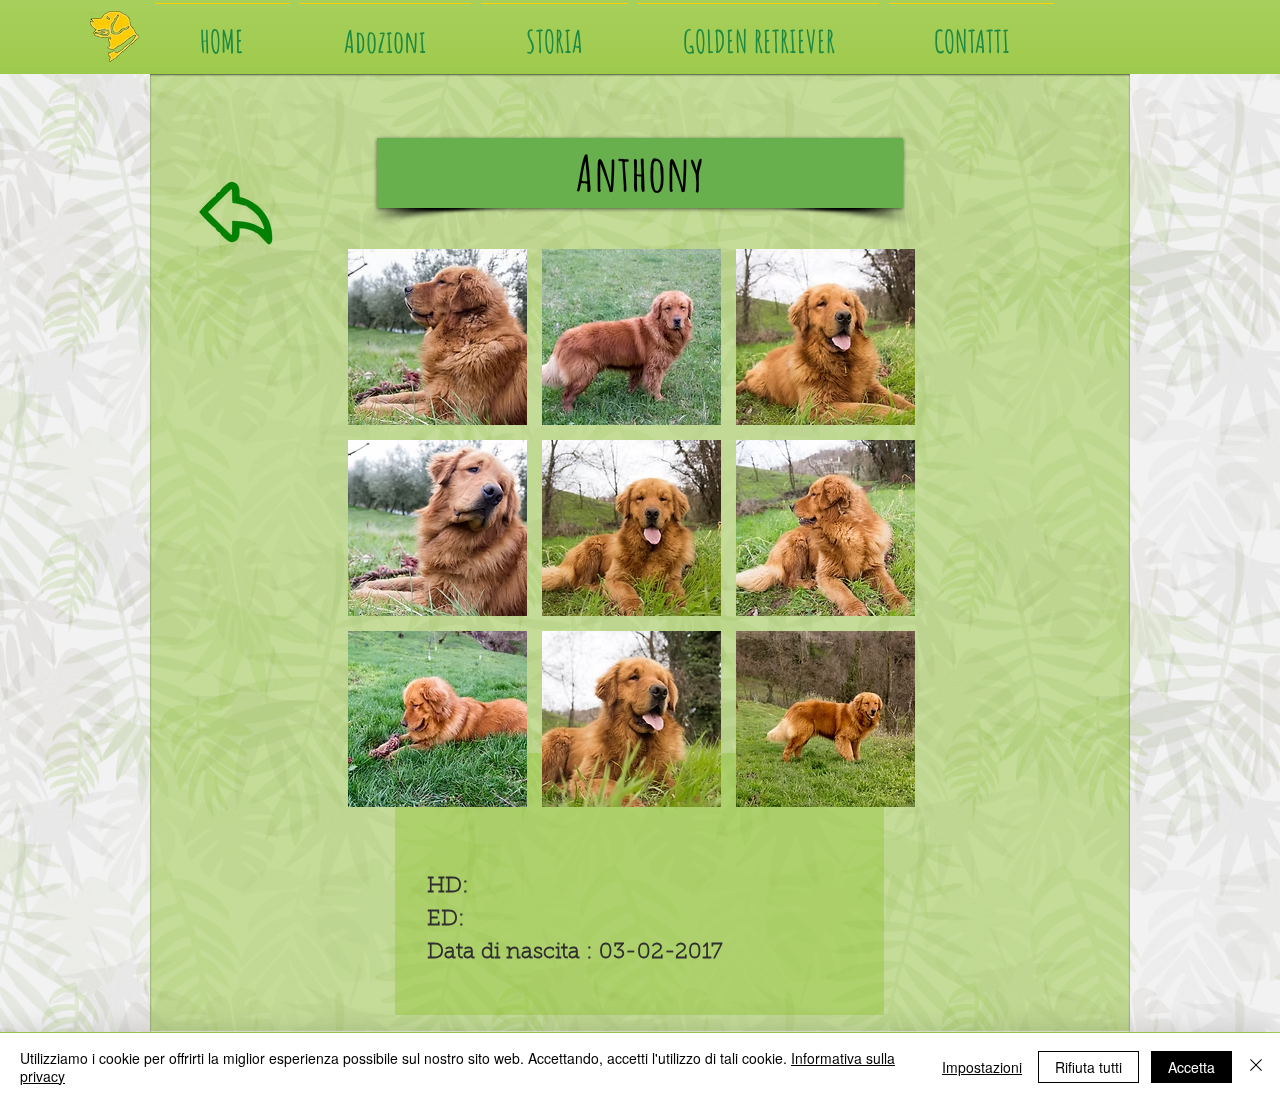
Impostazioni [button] (982, 1067)
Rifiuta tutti (1088, 1067)
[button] (437, 337)
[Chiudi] (1256, 1067)
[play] (874, 791)
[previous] (390, 545)
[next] (872, 545)
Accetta (1191, 1067)
